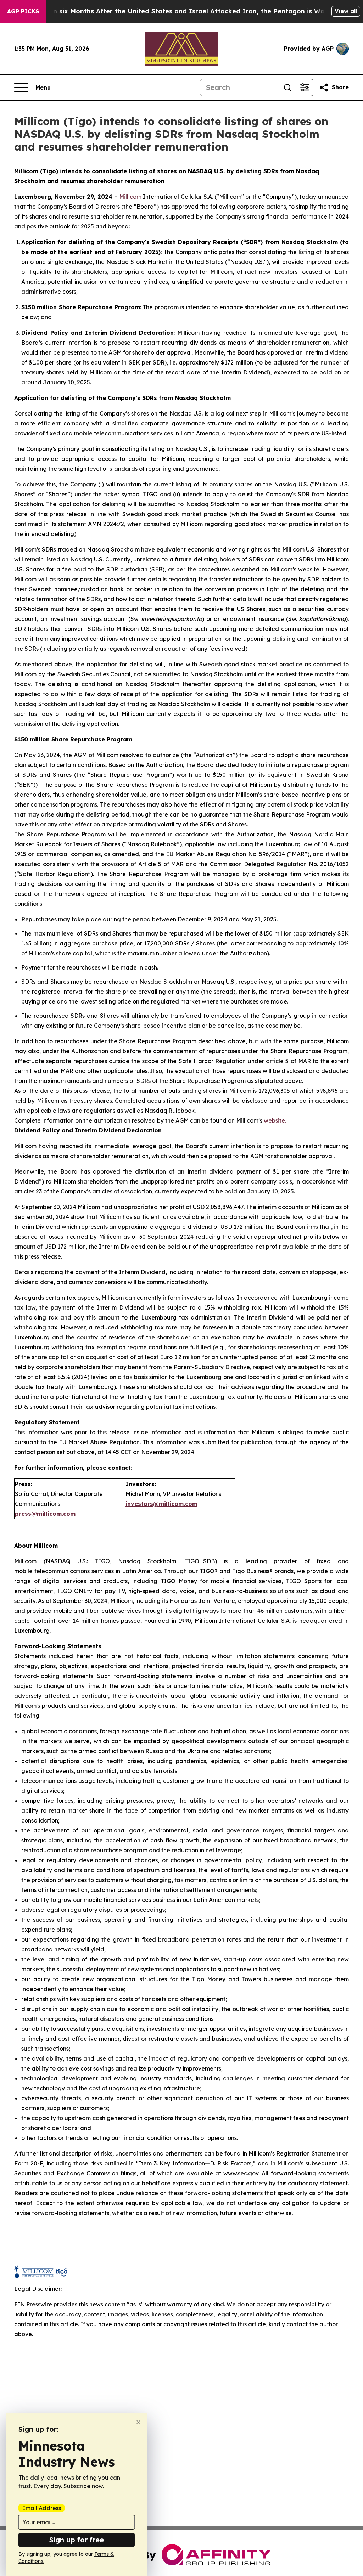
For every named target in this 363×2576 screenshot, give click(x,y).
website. (275, 1120)
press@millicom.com (45, 1514)
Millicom (130, 197)
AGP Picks (23, 11)
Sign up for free (77, 2540)
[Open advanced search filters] (305, 87)
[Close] (138, 2422)
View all (346, 11)
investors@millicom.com (161, 1504)
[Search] (287, 87)
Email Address (41, 2508)
